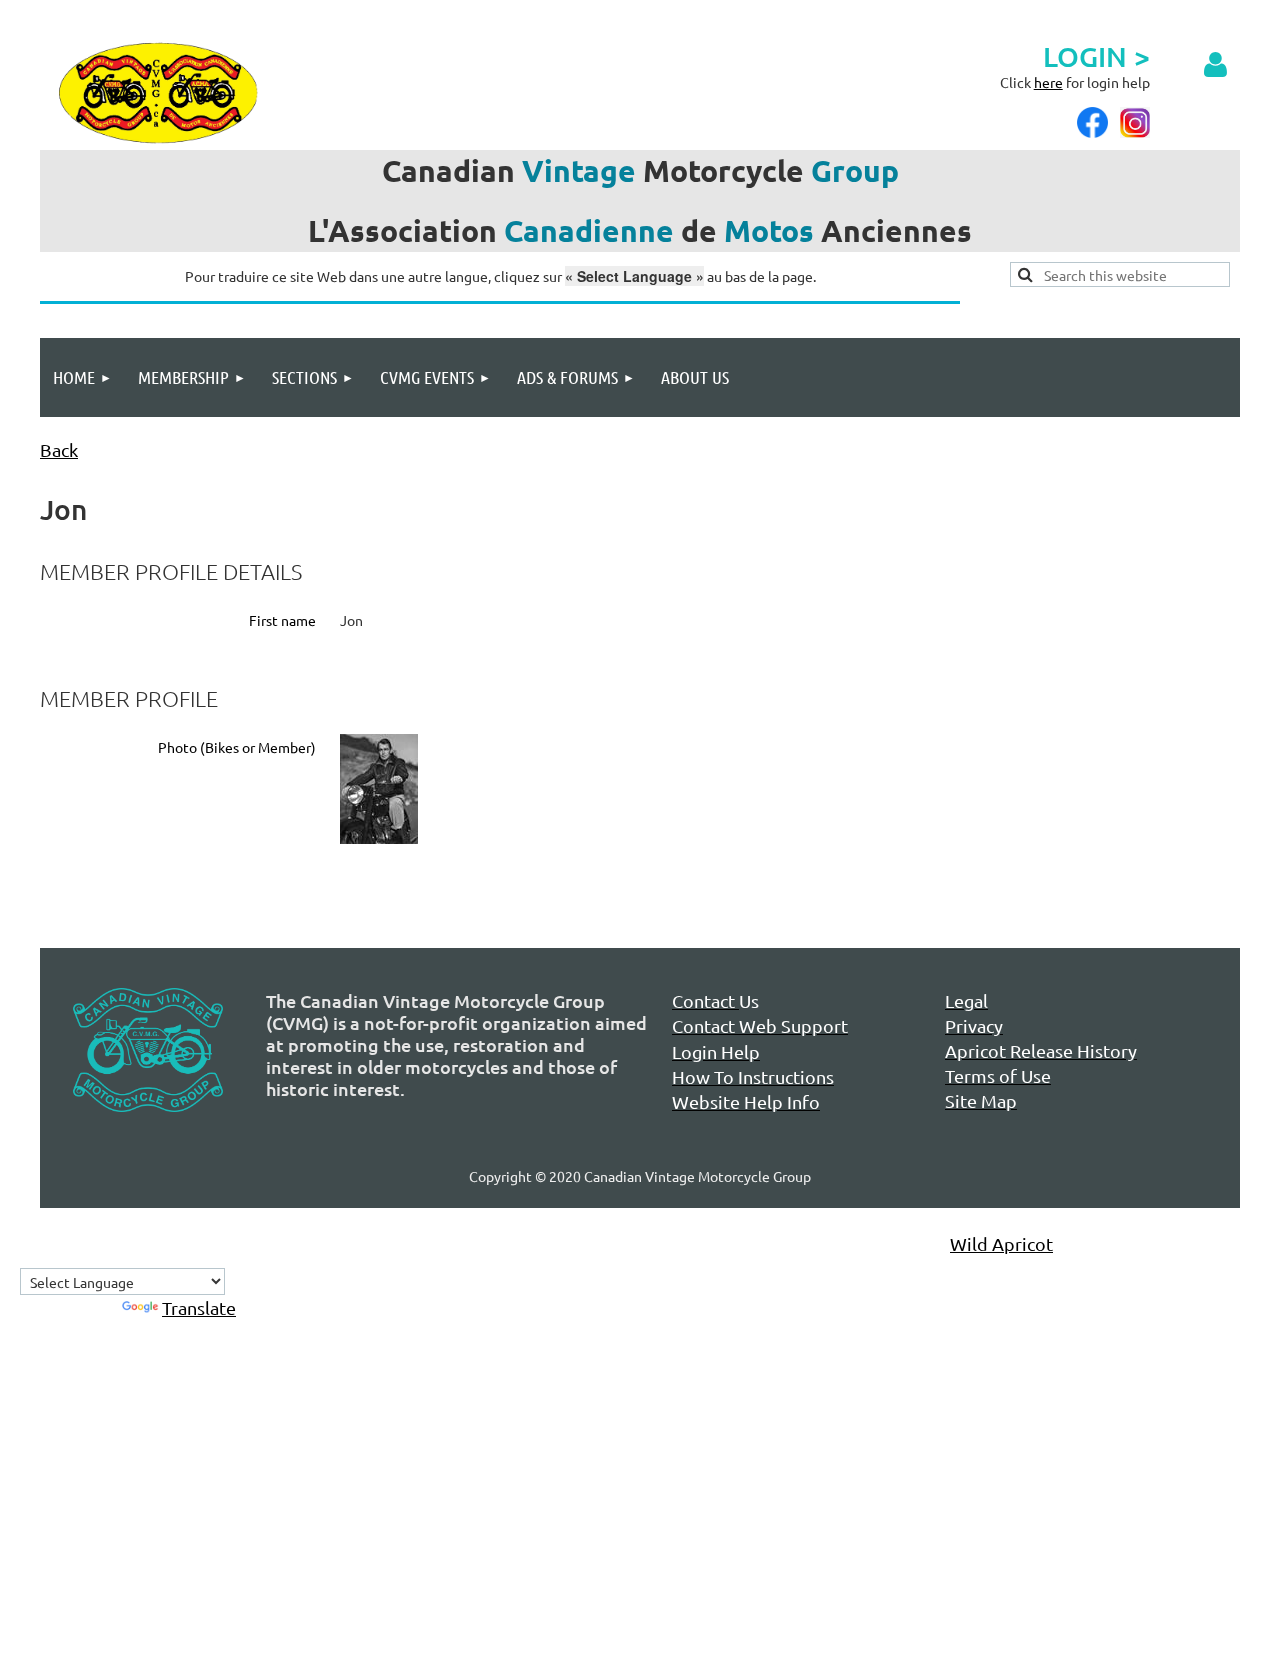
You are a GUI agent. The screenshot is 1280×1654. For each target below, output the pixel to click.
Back (59, 449)
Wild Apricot (1001, 1243)
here (1048, 82)
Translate (199, 1307)
